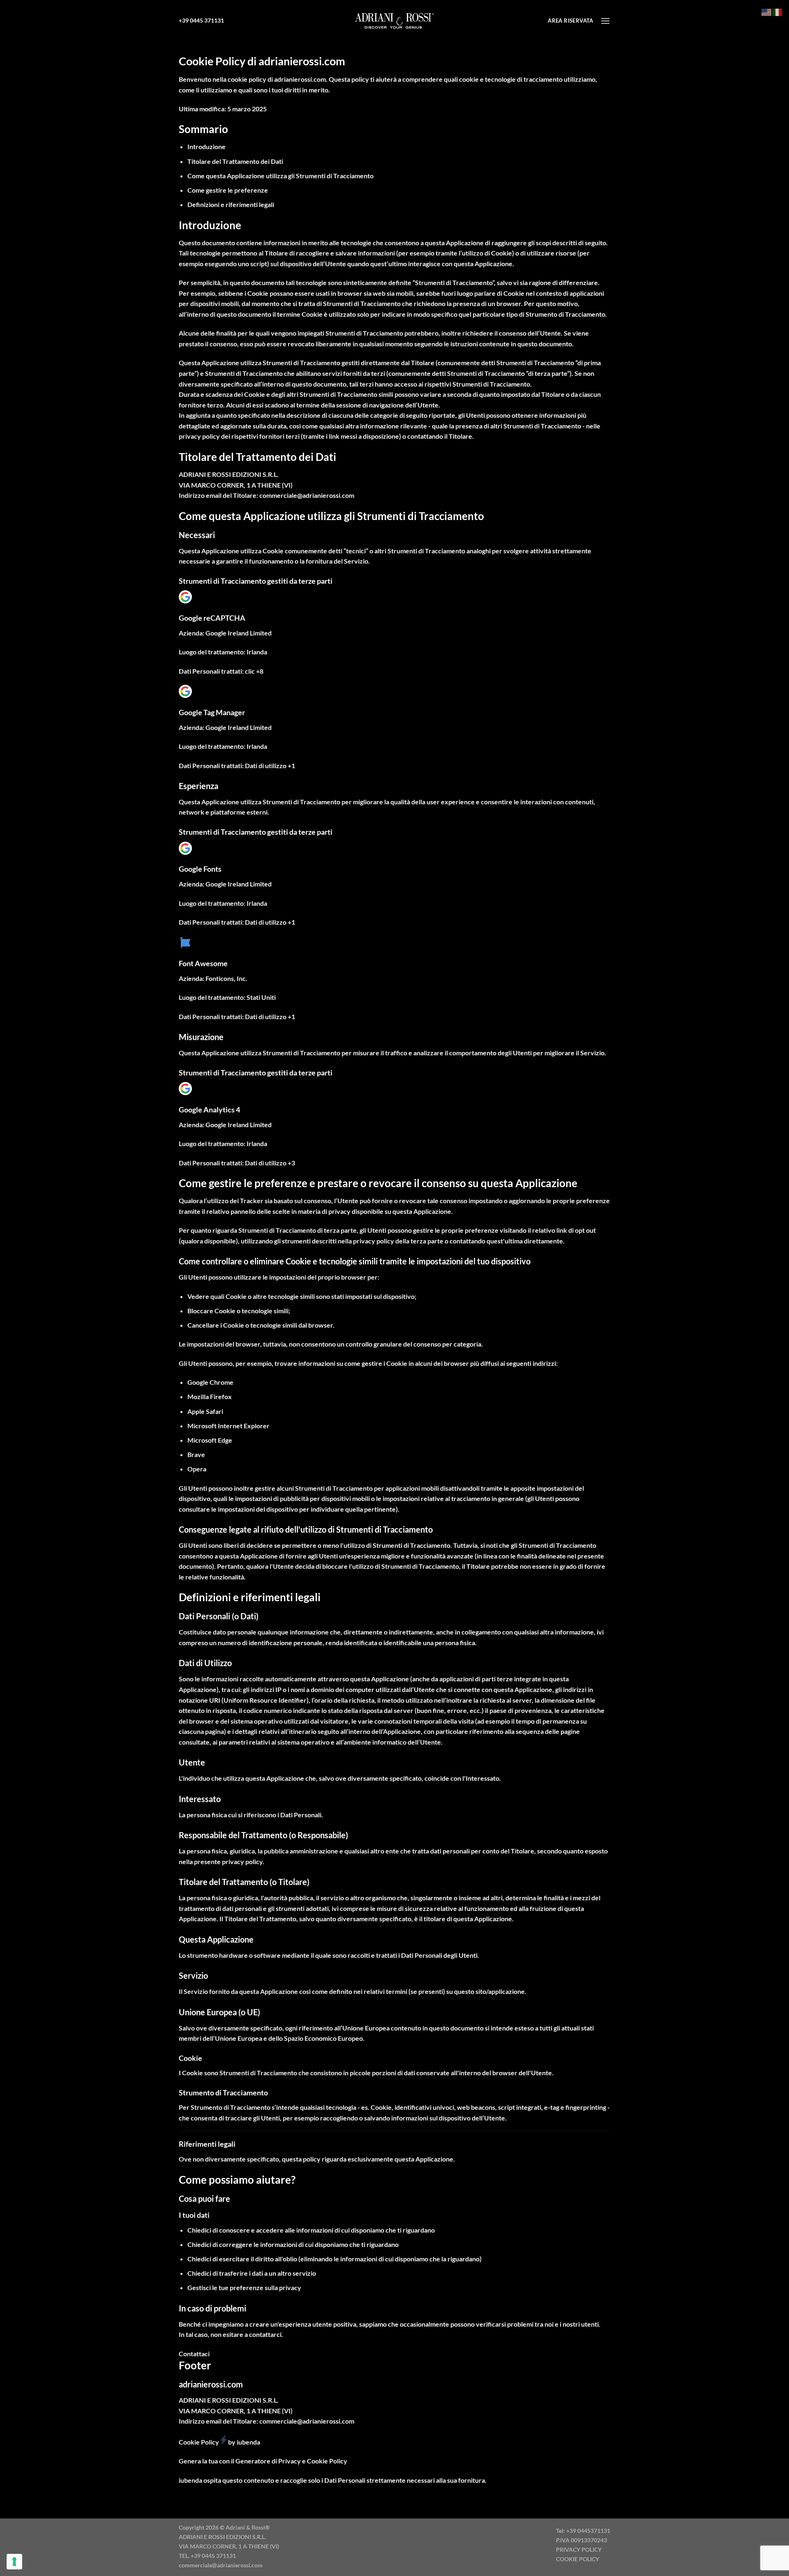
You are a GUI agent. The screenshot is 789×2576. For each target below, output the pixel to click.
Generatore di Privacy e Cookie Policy (291, 2461)
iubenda (190, 2480)
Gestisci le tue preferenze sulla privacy (244, 2287)
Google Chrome (210, 1382)
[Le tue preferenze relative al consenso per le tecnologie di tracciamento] (14, 2562)
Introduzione (206, 146)
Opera (197, 1469)
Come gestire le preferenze (228, 190)
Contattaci (194, 2354)
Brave (196, 1454)
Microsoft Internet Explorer (228, 1426)
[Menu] (605, 21)
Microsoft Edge (210, 1440)
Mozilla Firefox (210, 1396)
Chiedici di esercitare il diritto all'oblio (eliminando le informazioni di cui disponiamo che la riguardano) (335, 2259)
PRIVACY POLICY (579, 2550)
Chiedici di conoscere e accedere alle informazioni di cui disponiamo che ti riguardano (311, 2230)
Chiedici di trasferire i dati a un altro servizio (252, 2273)
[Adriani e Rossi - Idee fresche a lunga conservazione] (394, 21)
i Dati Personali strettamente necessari (378, 2480)
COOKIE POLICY (578, 2559)
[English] (767, 11)
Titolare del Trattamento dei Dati (235, 161)
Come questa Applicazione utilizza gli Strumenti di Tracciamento (280, 176)
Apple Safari (205, 1411)
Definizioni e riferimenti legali (231, 204)
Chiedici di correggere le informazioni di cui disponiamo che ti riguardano (293, 2244)
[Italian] (777, 11)
